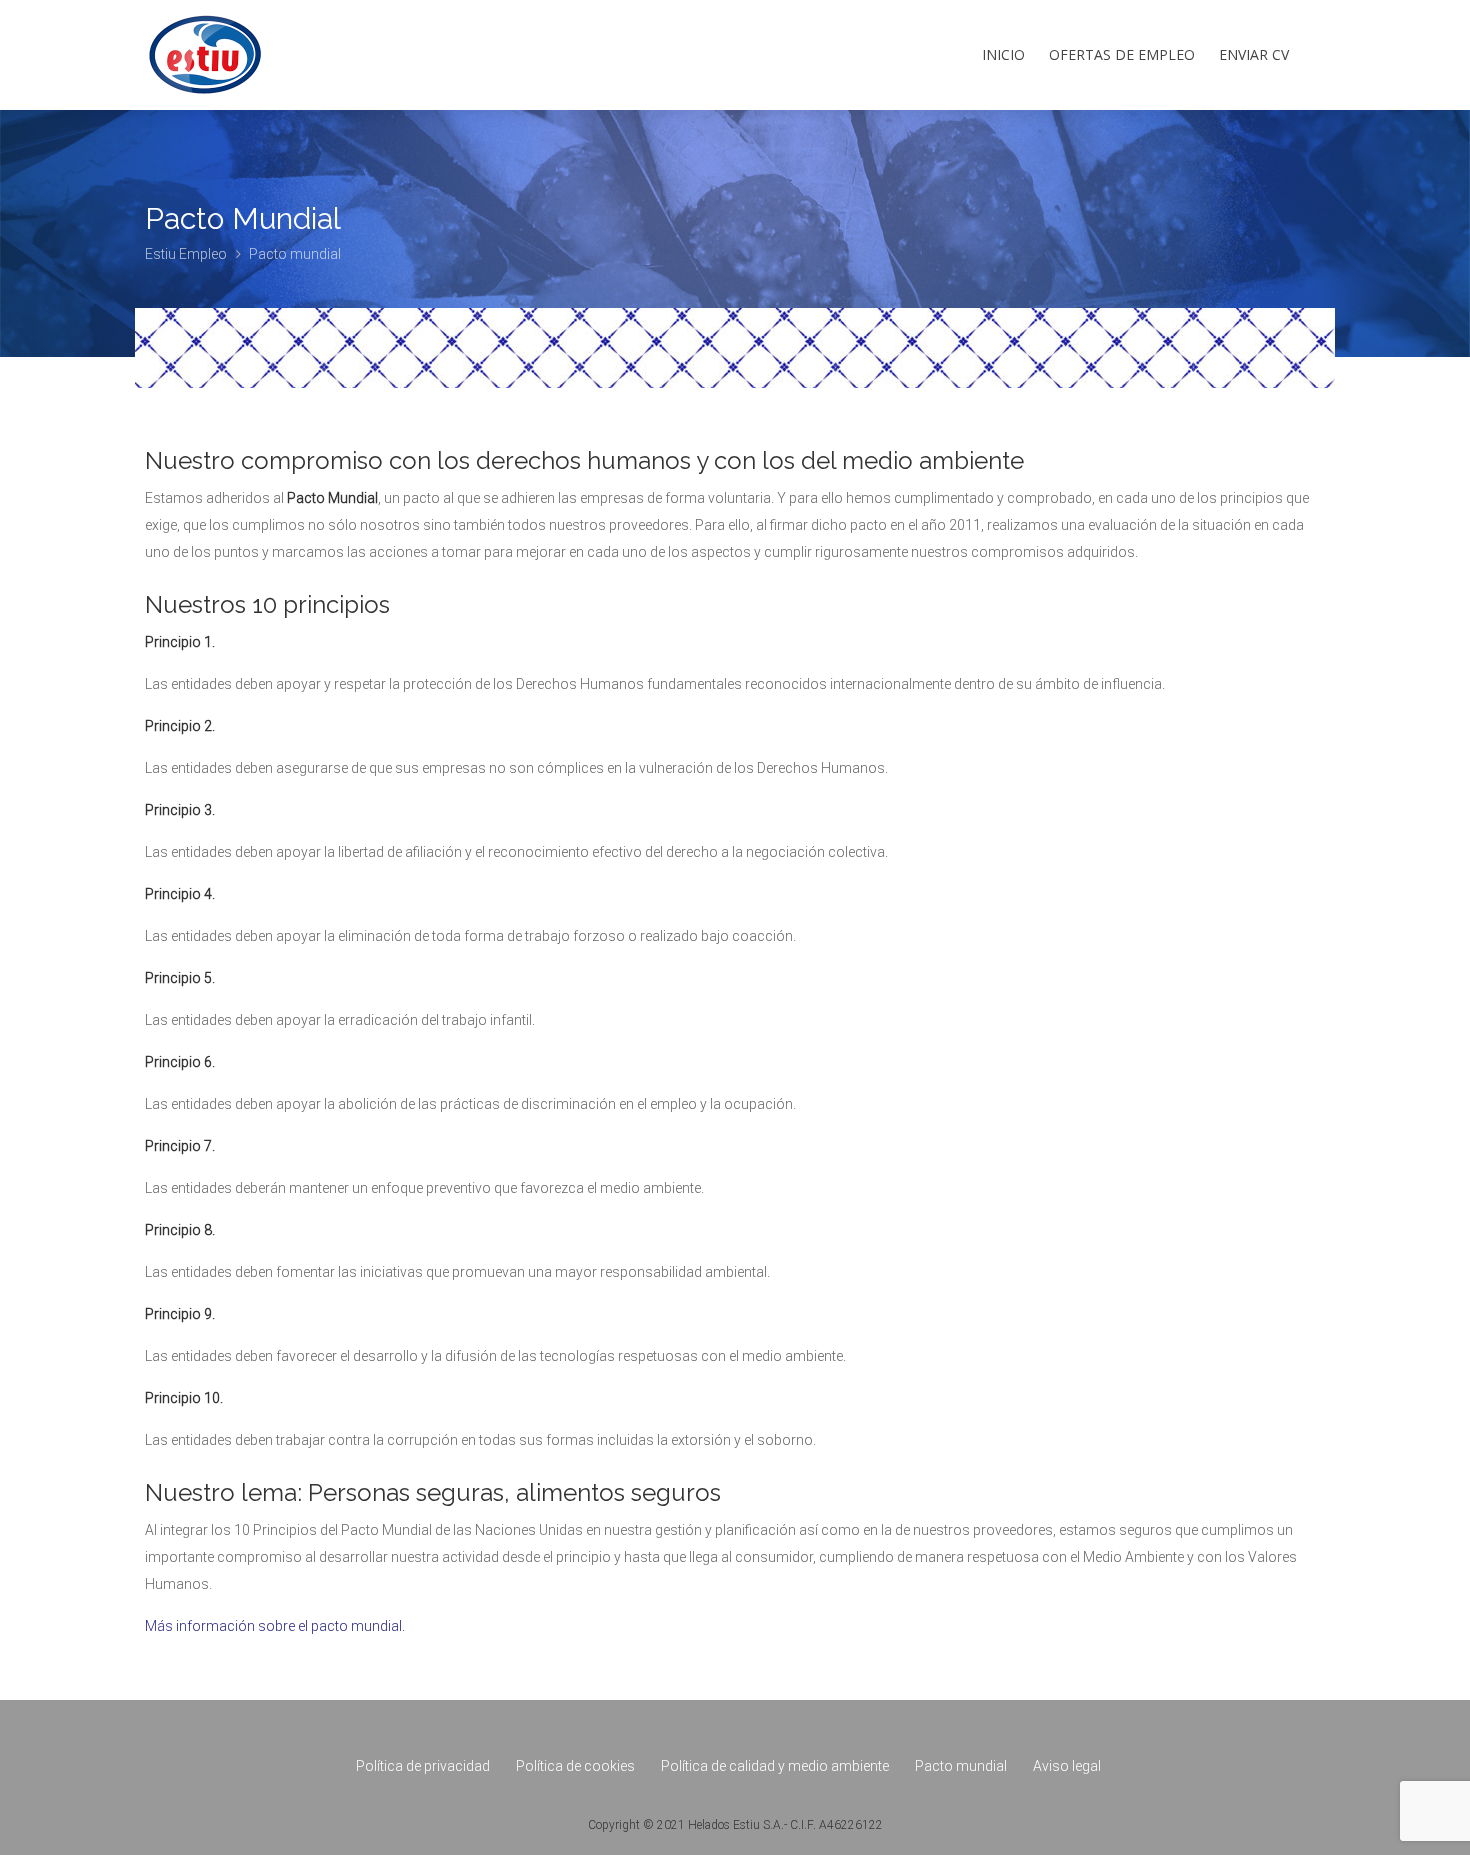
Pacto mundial (961, 1766)
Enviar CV (1254, 54)
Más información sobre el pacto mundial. (275, 1626)
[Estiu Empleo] (205, 74)
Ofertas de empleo (1122, 54)
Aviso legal (1067, 1766)
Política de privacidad (423, 1766)
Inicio (1003, 54)
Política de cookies (575, 1766)
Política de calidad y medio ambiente (775, 1766)
